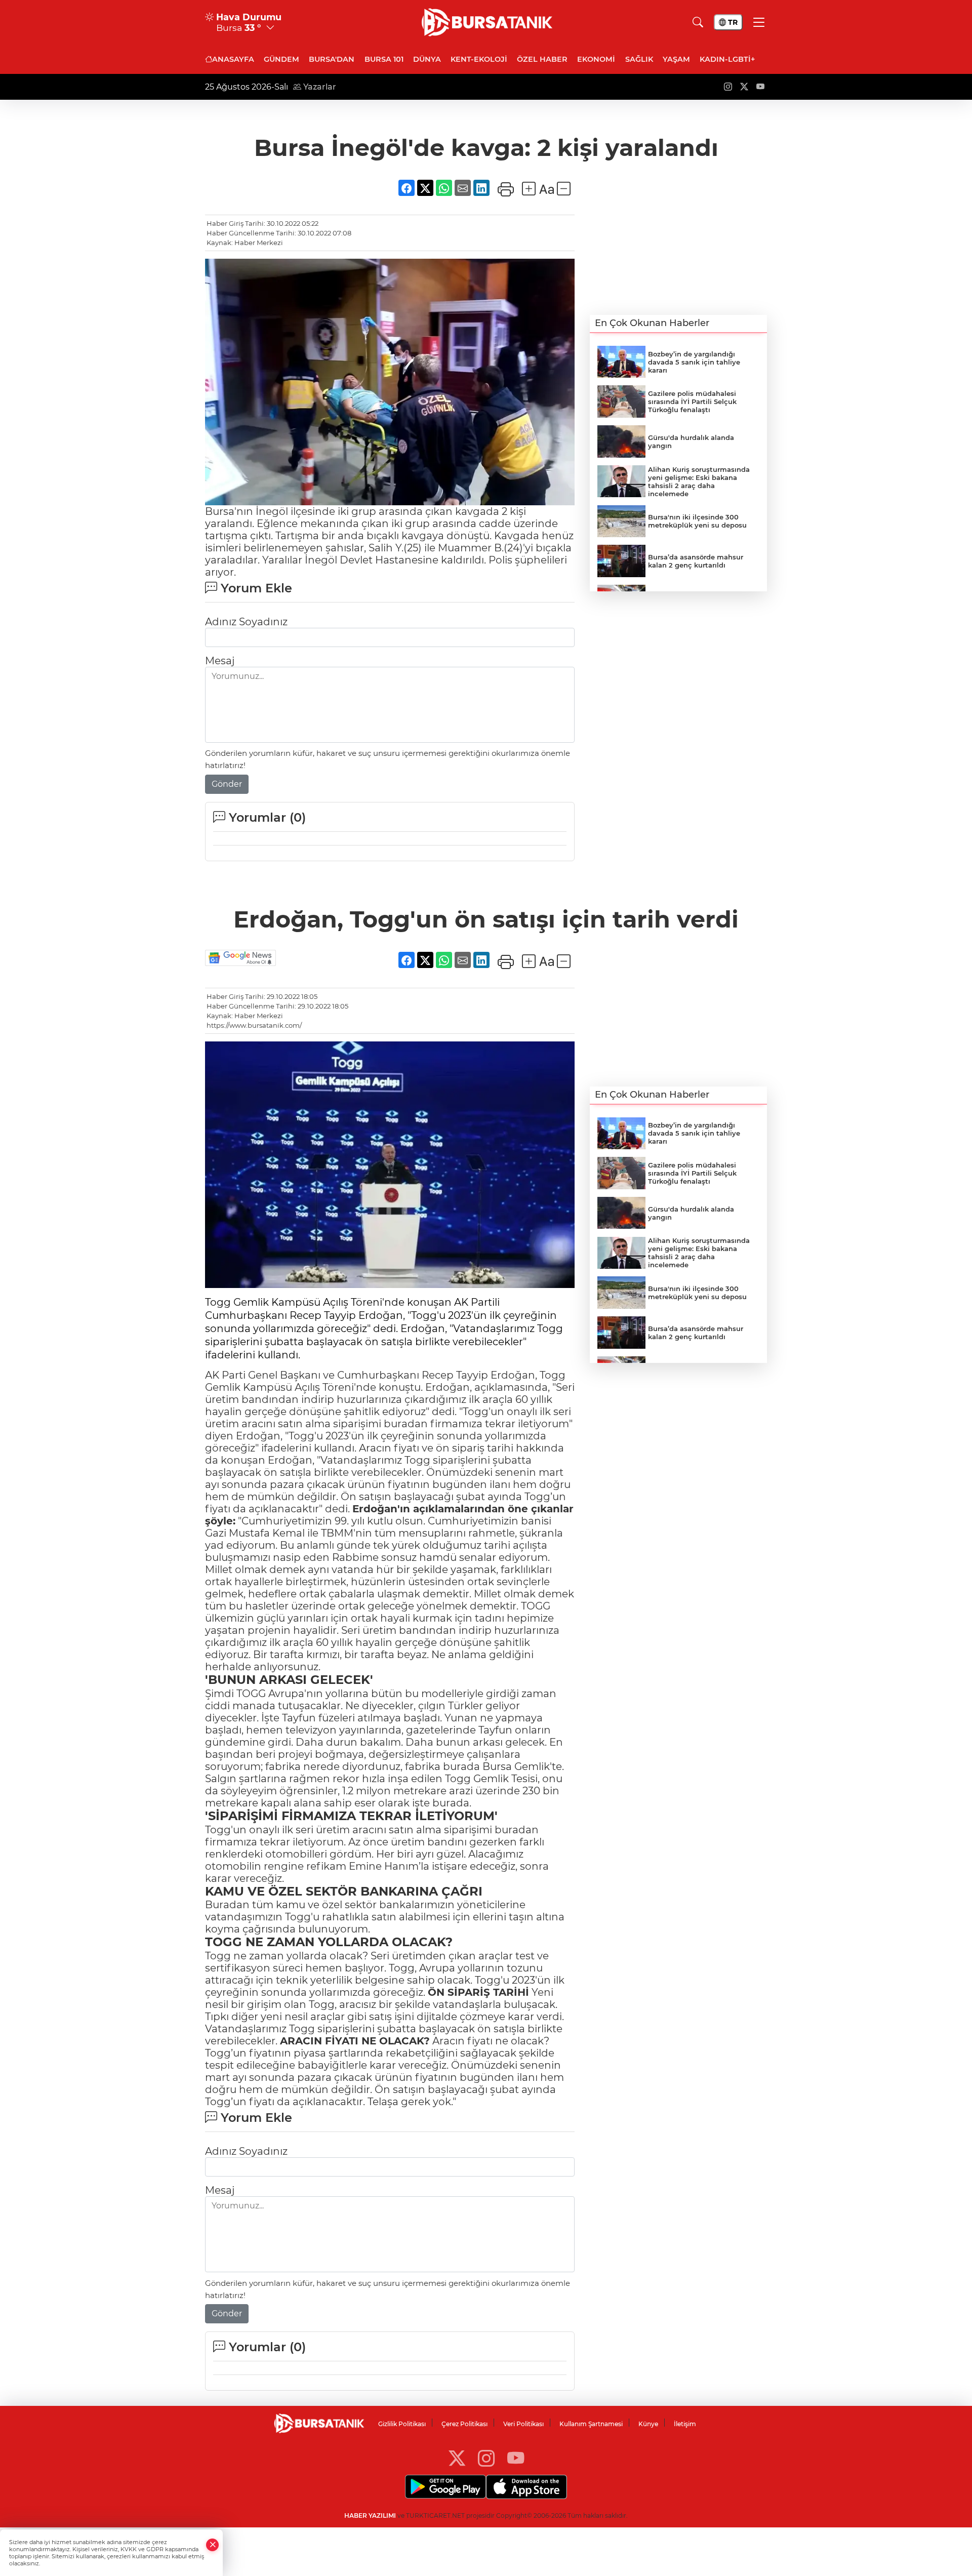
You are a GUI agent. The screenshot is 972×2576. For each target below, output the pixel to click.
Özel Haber (542, 59)
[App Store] (526, 2487)
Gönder (227, 784)
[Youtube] (516, 2458)
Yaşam (676, 59)
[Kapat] (213, 2545)
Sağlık (639, 59)
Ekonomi (596, 59)
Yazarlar (319, 87)
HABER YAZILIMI (370, 2515)
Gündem (281, 59)
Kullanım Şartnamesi (591, 2424)
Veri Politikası (523, 2424)
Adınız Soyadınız (246, 622)
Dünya (427, 59)
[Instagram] (486, 2458)
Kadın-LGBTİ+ (727, 59)
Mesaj (220, 661)
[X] (457, 2458)
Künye (648, 2424)
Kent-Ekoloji (479, 59)
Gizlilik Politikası (402, 2424)
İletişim (685, 2424)
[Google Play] (445, 2487)
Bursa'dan (332, 59)
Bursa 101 (384, 59)
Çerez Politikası (464, 2424)
